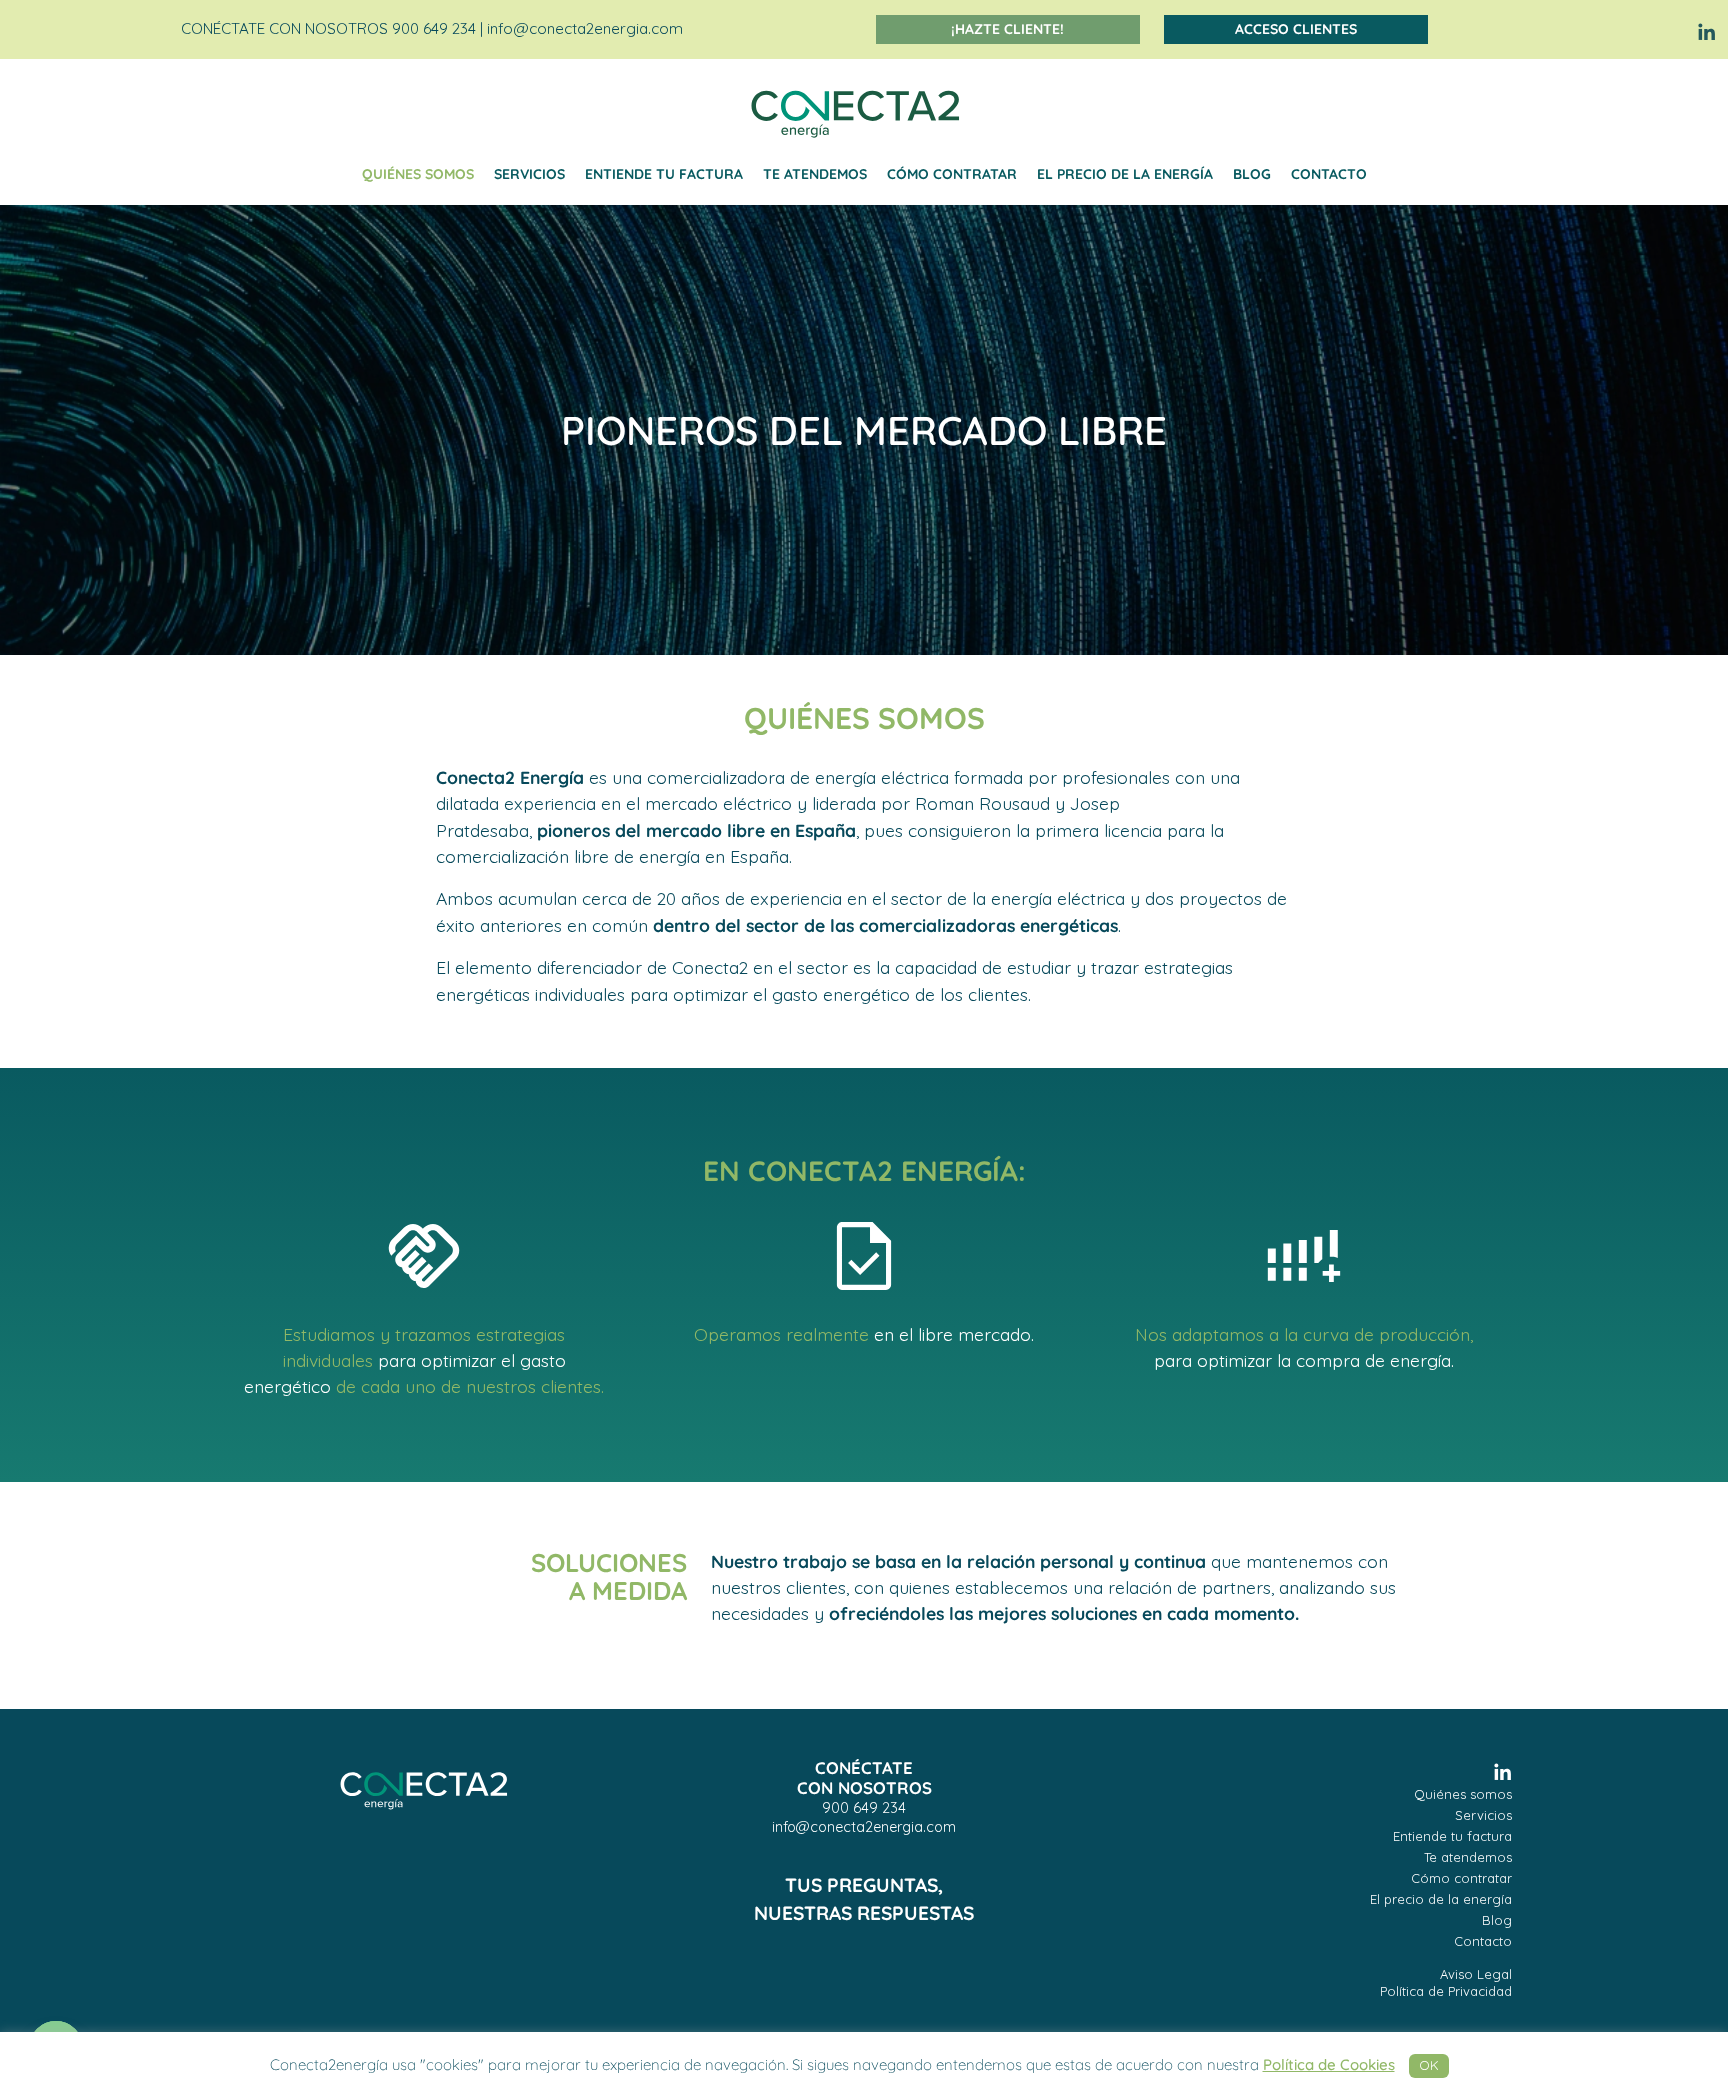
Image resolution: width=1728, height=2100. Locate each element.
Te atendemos (815, 174)
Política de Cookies (1329, 2064)
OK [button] (1429, 2065)
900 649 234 (864, 1808)
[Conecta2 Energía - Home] (424, 1797)
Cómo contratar (952, 174)
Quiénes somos (418, 174)
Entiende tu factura (664, 174)
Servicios (529, 174)
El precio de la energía (1125, 174)
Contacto (1329, 174)
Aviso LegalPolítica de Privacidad (1446, 1982)
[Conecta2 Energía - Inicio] (856, 111)
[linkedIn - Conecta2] (1703, 29)
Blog (1252, 174)
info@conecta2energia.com (585, 28)
